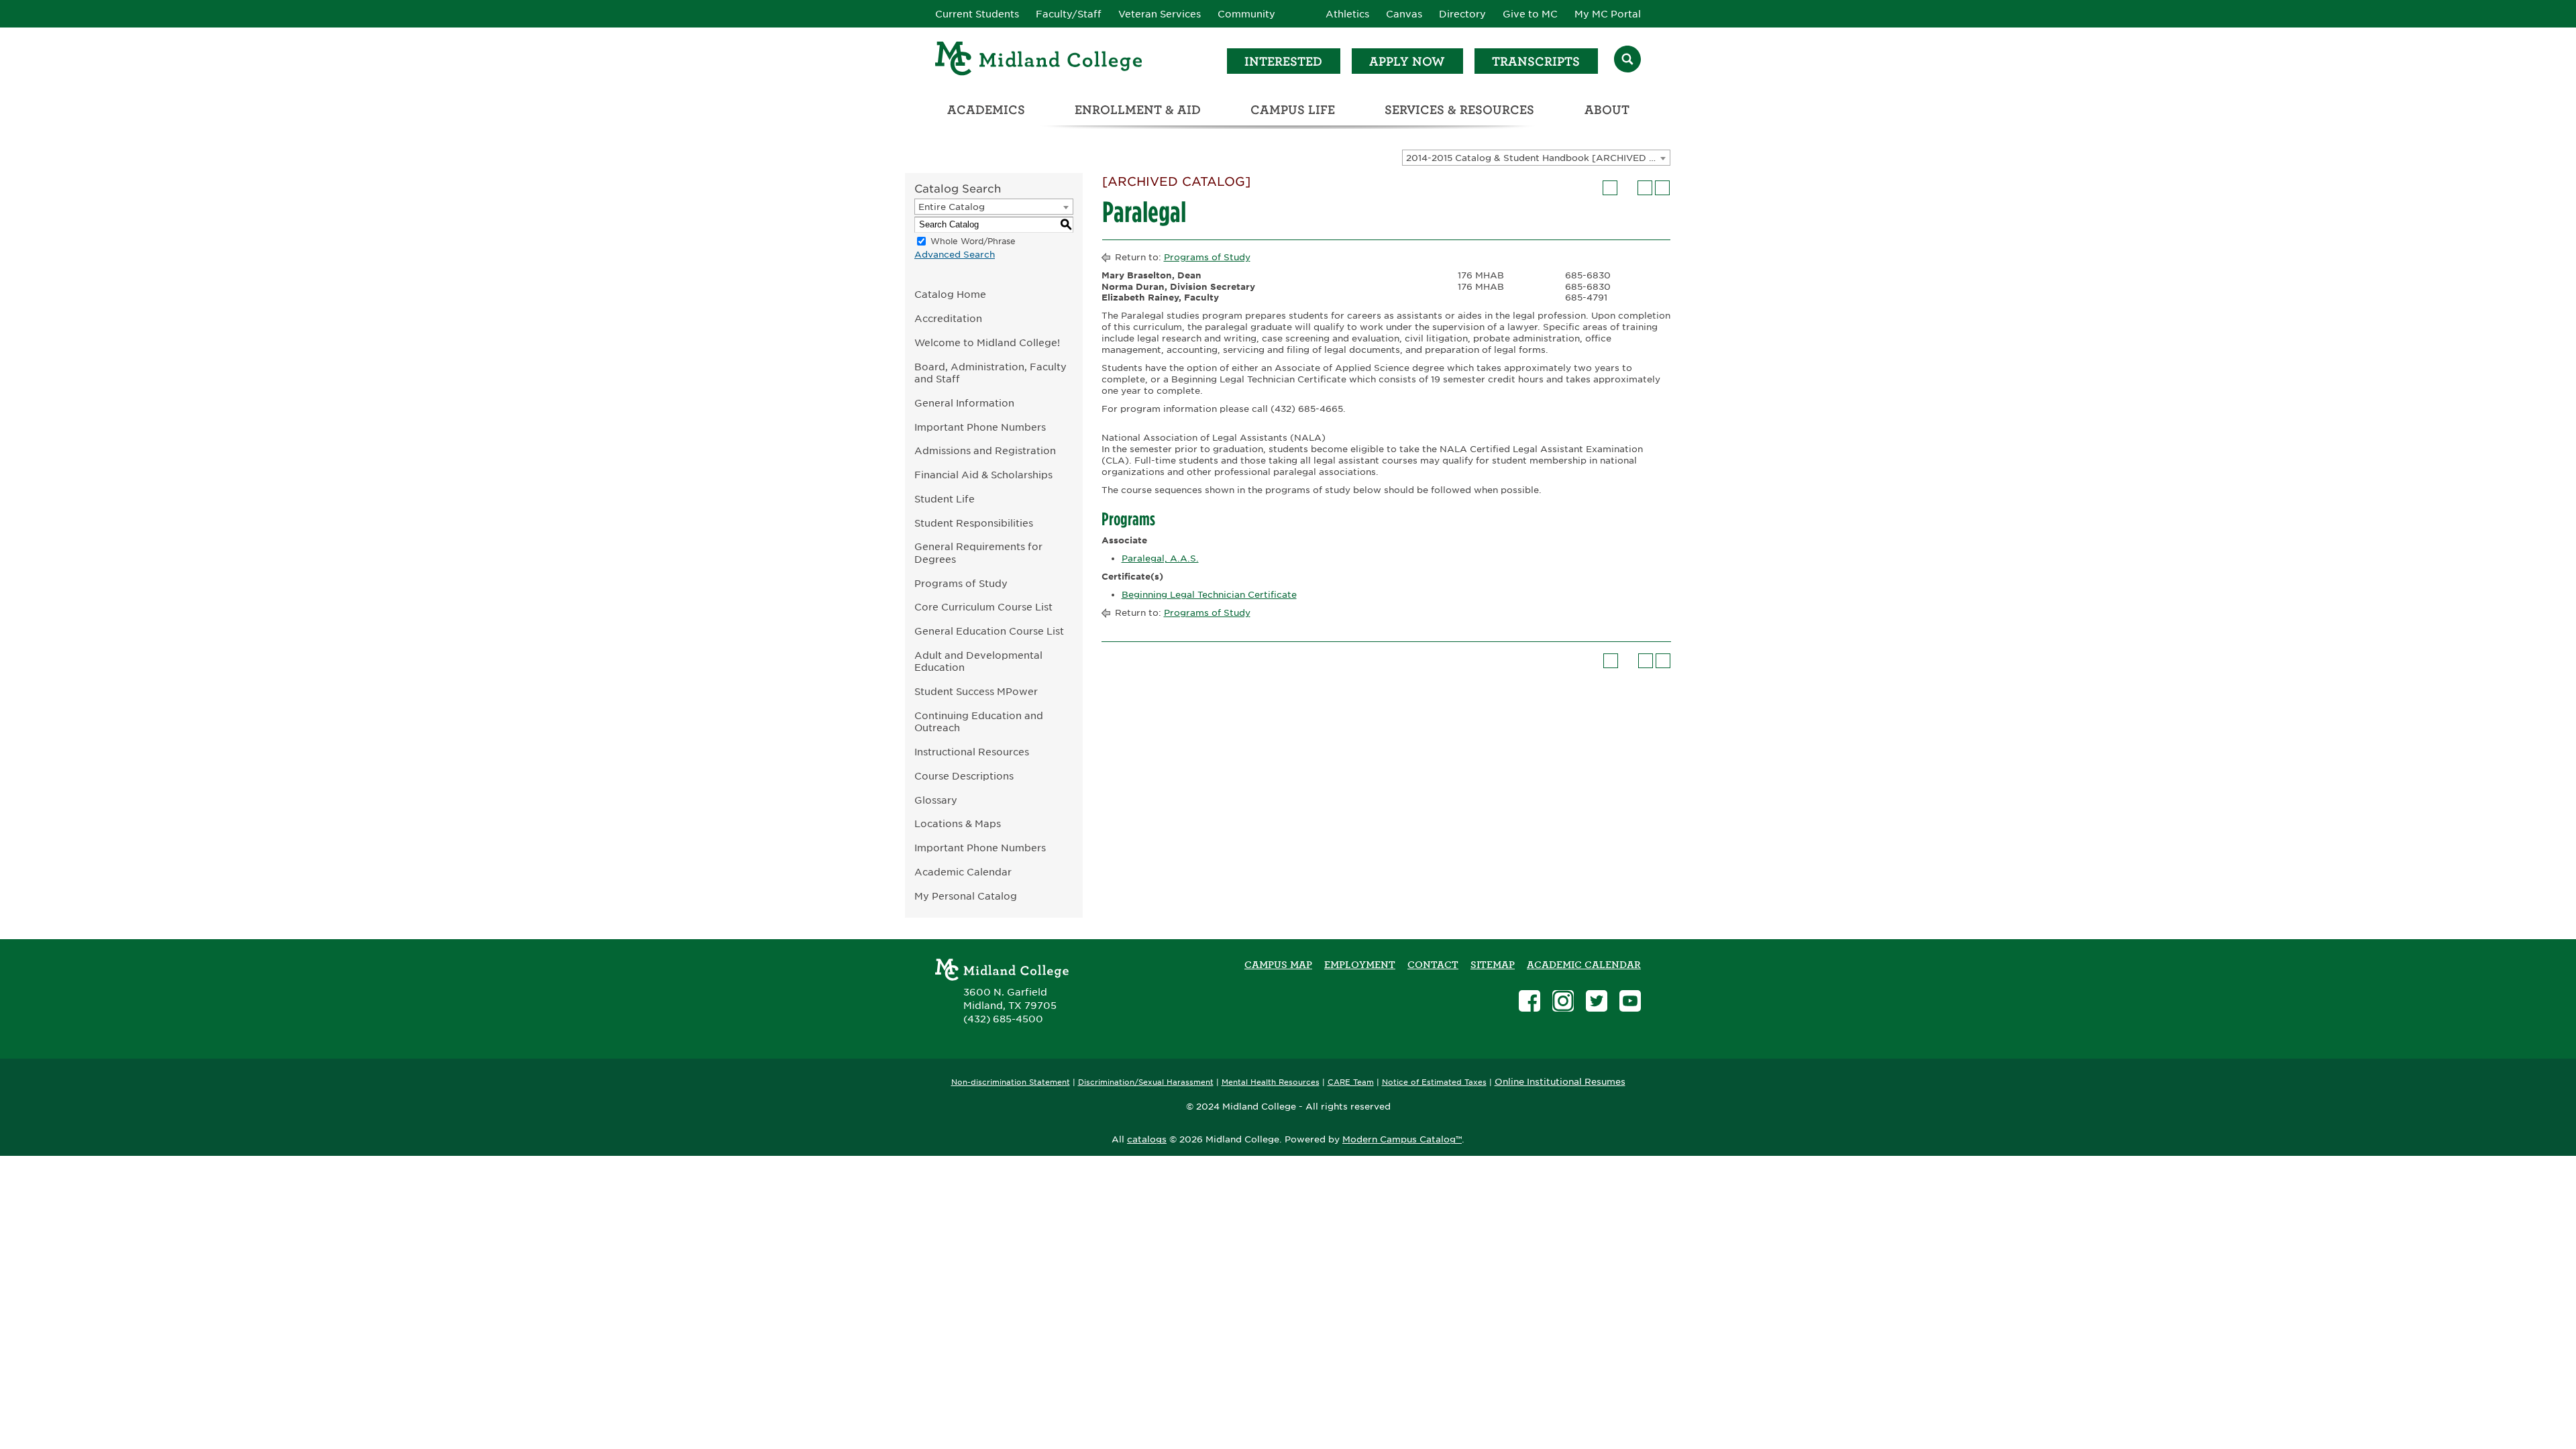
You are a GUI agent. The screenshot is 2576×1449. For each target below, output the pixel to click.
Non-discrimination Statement (1011, 1082)
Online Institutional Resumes (1560, 1081)
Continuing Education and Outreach (979, 722)
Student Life (945, 499)
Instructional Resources (972, 752)
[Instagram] (1563, 1003)
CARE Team (1351, 1082)
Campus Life (1293, 110)
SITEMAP (1493, 965)
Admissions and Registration (985, 450)
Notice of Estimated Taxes (1434, 1082)
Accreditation (948, 318)
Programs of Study (961, 583)
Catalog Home (950, 294)
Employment (1360, 965)
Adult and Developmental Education (978, 661)
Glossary (936, 800)
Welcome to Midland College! (987, 342)
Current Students (977, 14)
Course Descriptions (964, 776)
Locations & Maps (958, 823)
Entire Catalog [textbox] (952, 207)
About (1607, 110)
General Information (964, 403)
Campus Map (1278, 965)
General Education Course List (989, 631)
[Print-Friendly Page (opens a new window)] (1645, 188)
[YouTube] (1630, 1003)
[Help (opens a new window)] (1662, 188)
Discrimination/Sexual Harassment (1146, 1082)
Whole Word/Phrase (973, 241)
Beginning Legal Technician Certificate (1209, 595)
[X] (1597, 1003)
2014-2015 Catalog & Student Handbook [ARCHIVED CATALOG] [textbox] (1538, 158)
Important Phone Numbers (980, 427)
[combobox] (1536, 158)
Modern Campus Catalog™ (1402, 1139)
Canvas (1404, 14)
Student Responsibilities (974, 523)
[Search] (1627, 61)
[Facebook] (1529, 1003)
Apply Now (1407, 61)
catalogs (1147, 1139)
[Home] (1039, 61)
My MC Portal (1608, 14)
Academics (986, 110)
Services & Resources (1459, 110)
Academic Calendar (963, 872)
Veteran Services (1160, 14)
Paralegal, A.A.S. (1160, 558)
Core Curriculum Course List (983, 607)
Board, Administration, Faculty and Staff (990, 373)
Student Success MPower (976, 691)
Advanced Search (955, 255)
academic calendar (1584, 965)
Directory (1462, 14)
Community (1246, 14)
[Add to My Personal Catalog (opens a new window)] (1610, 188)
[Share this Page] (1627, 188)
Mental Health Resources (1271, 1082)
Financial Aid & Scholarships (983, 475)
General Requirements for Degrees (978, 553)
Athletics (1347, 14)
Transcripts (1536, 61)
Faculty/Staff (1069, 14)
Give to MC (1530, 14)
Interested (1283, 61)
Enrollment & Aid (1138, 110)
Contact (1433, 965)
